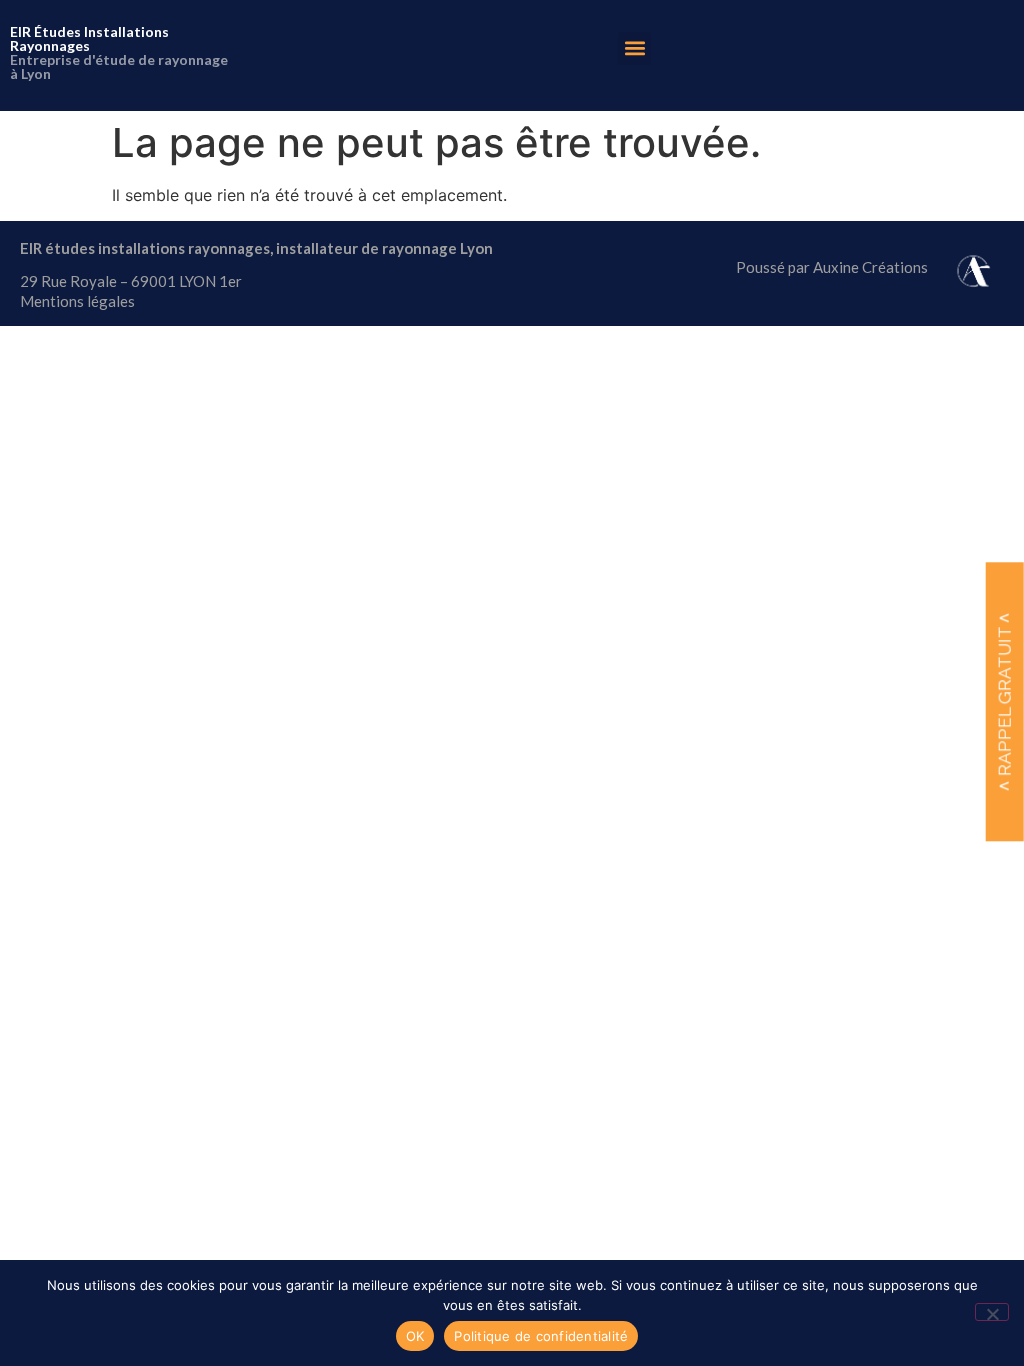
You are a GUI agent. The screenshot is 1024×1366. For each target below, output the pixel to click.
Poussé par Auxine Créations (832, 267)
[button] (634, 48)
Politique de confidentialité (541, 1336)
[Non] (992, 1312)
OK (415, 1336)
